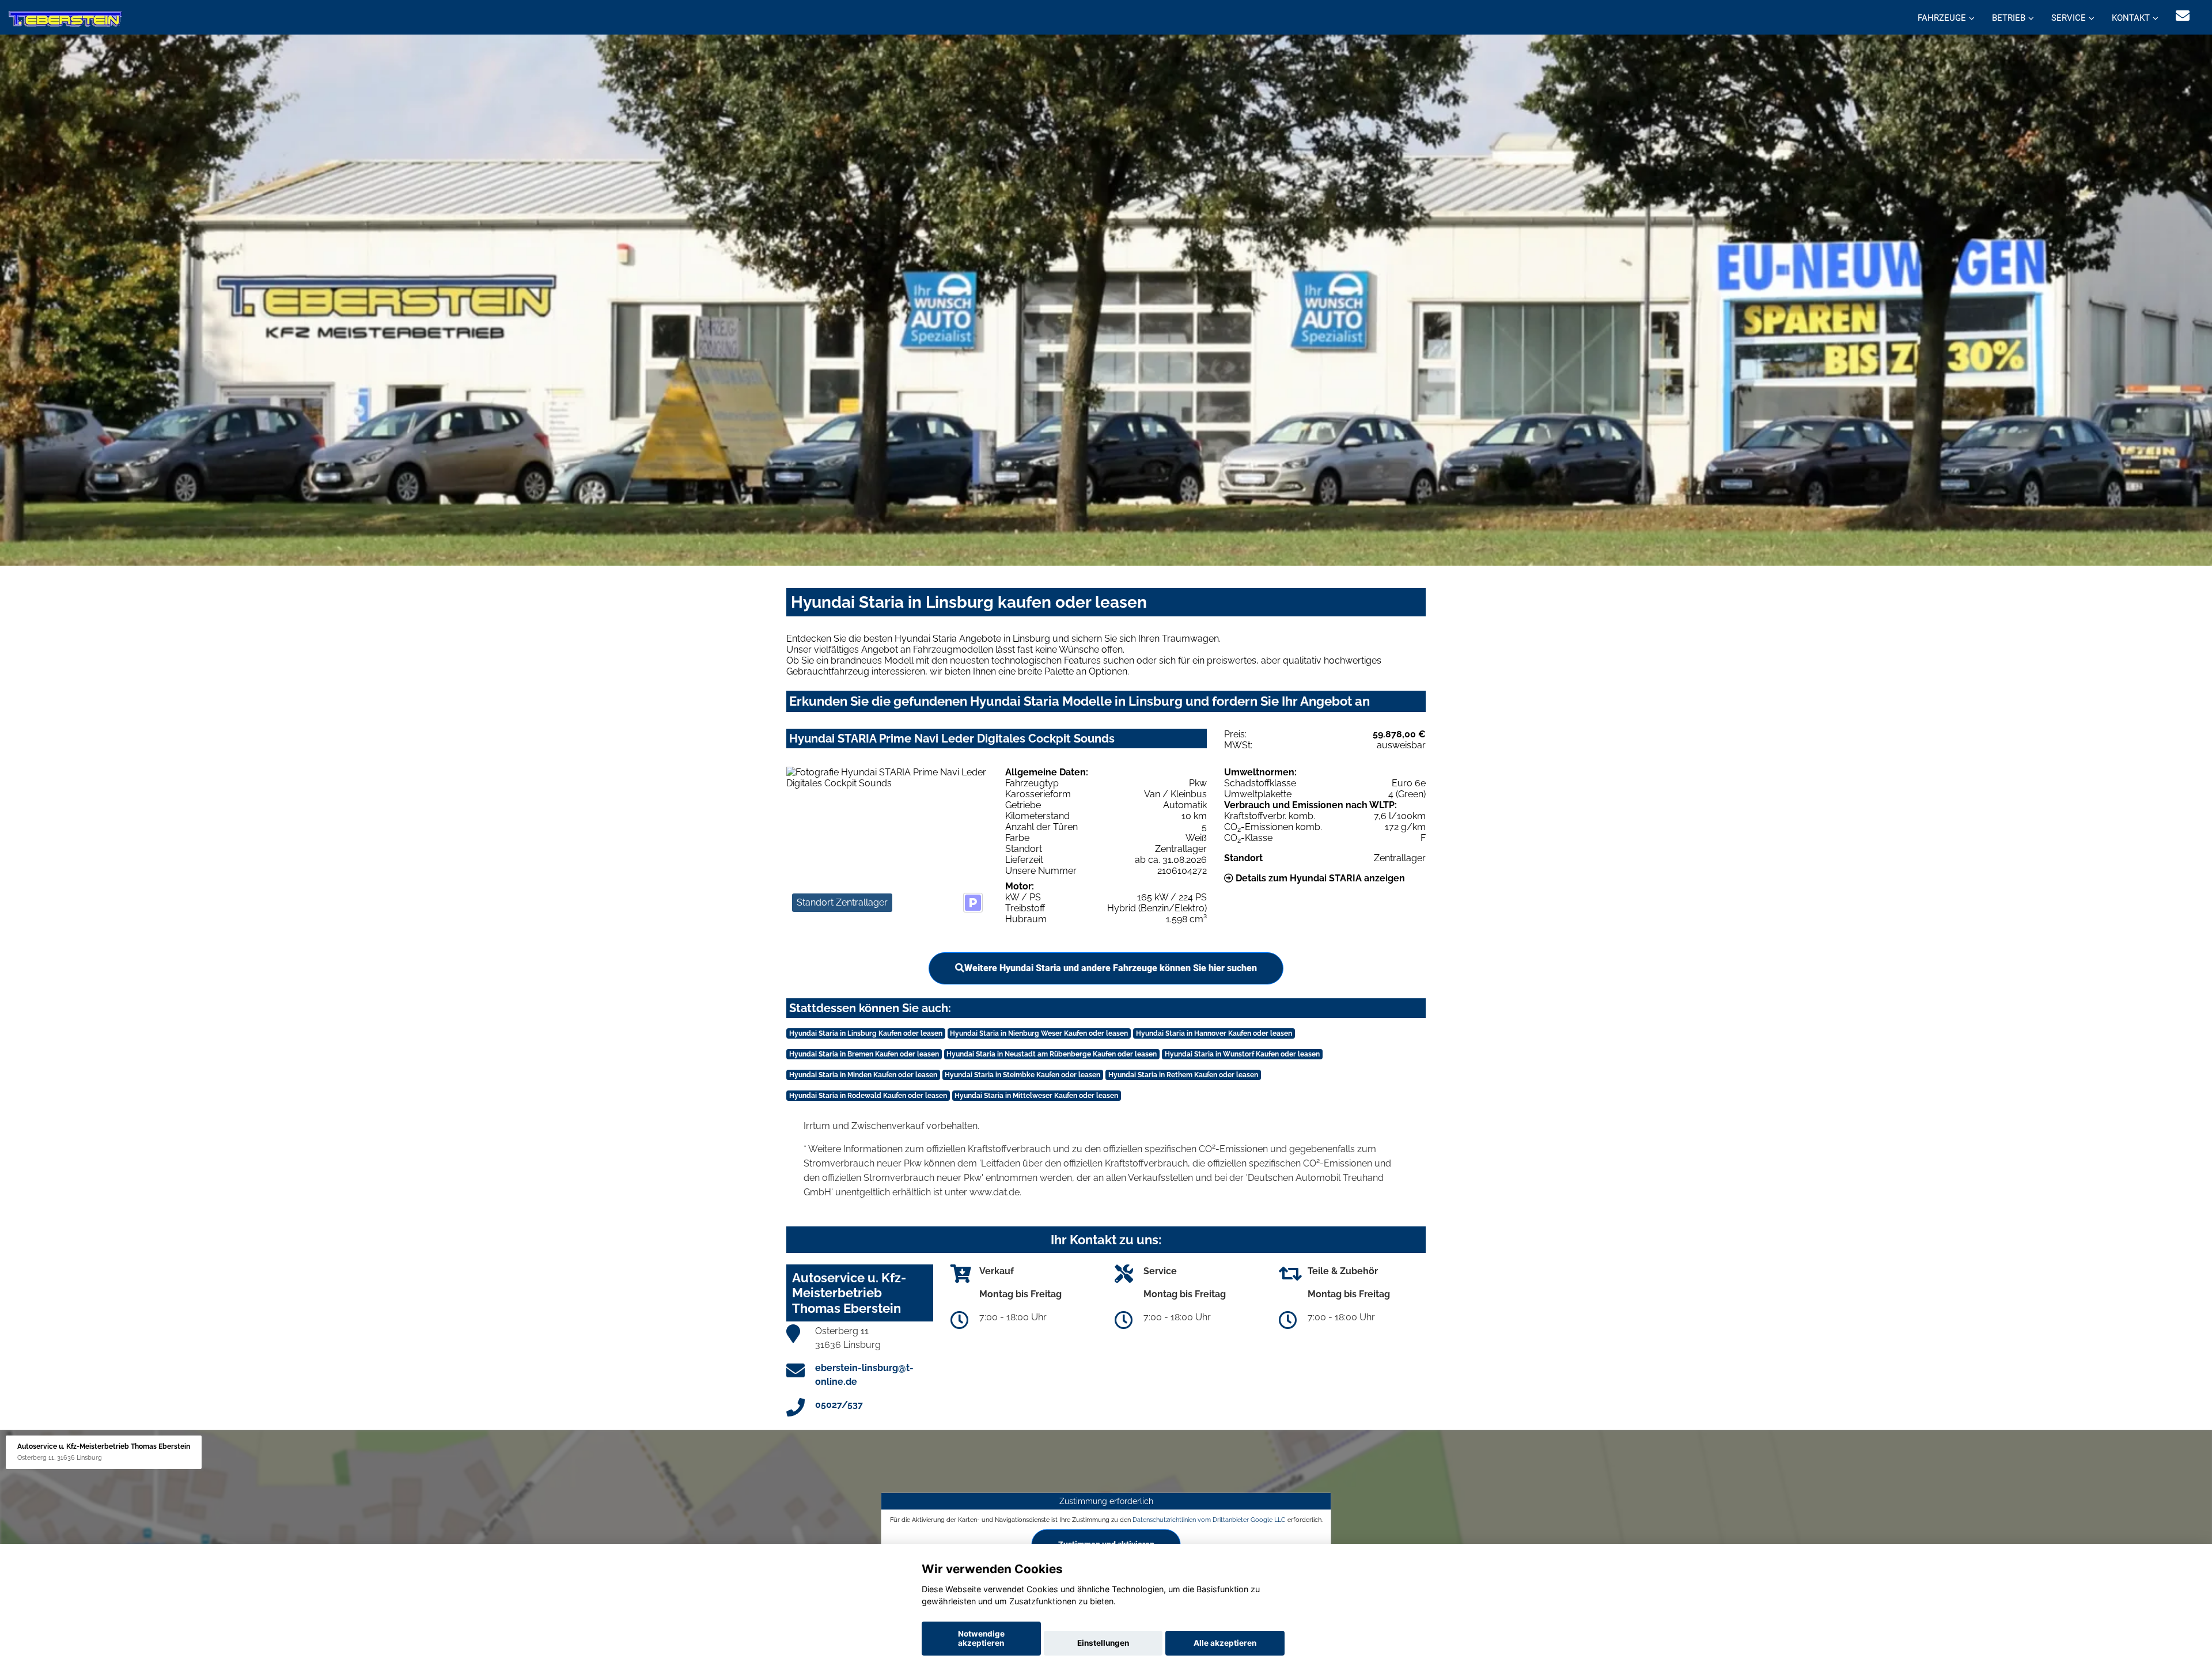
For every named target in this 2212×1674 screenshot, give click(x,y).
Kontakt (2131, 18)
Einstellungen (1103, 1643)
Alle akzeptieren (1225, 1643)
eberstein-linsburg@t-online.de (864, 1375)
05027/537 (839, 1405)
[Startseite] (65, 19)
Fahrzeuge (1942, 18)
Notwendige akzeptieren (981, 1638)
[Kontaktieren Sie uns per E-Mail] (2183, 16)
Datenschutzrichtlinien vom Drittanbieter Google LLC (1209, 1520)
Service (2069, 18)
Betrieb (2009, 18)
